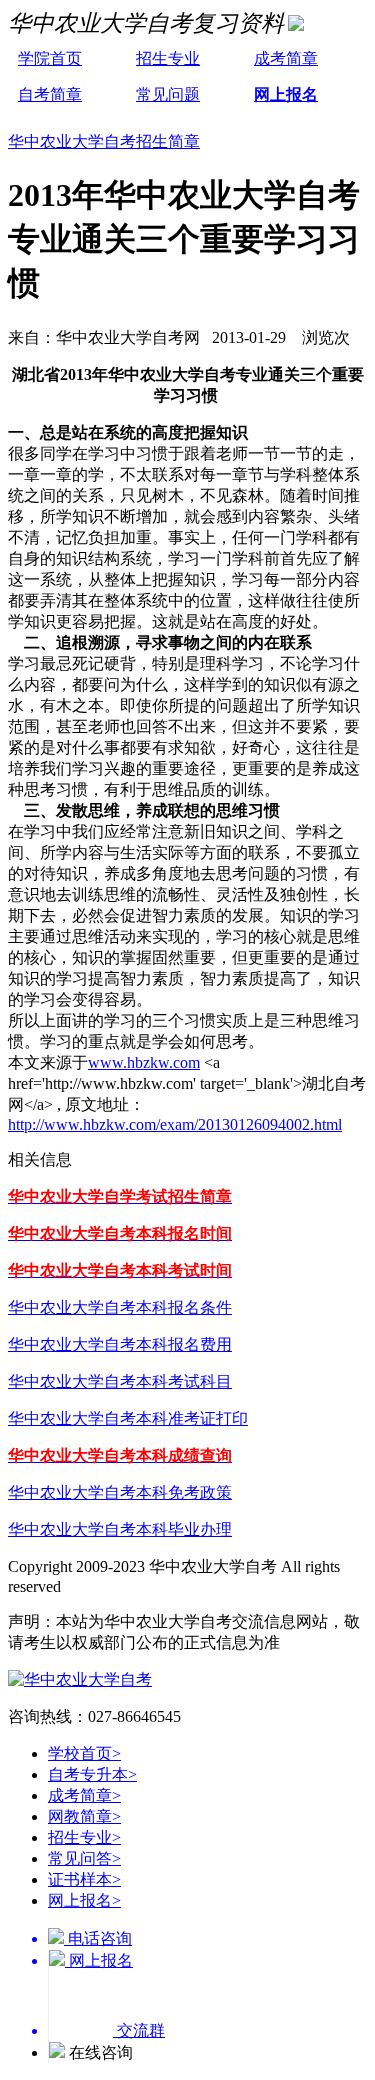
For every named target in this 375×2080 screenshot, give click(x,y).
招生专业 (168, 58)
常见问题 (168, 94)
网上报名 (286, 94)
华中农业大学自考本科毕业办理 (120, 1529)
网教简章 (84, 1816)
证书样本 (84, 1879)
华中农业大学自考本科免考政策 (120, 1492)
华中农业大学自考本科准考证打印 (128, 1418)
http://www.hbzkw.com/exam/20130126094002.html (175, 1124)
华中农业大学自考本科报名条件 (120, 1307)
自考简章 (50, 94)
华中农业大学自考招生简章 (104, 141)
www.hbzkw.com (144, 1062)
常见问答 (84, 1858)
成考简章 (286, 58)
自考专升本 (92, 1774)
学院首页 (50, 58)
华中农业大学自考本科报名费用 (120, 1344)
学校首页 (84, 1753)
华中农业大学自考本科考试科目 (120, 1381)
